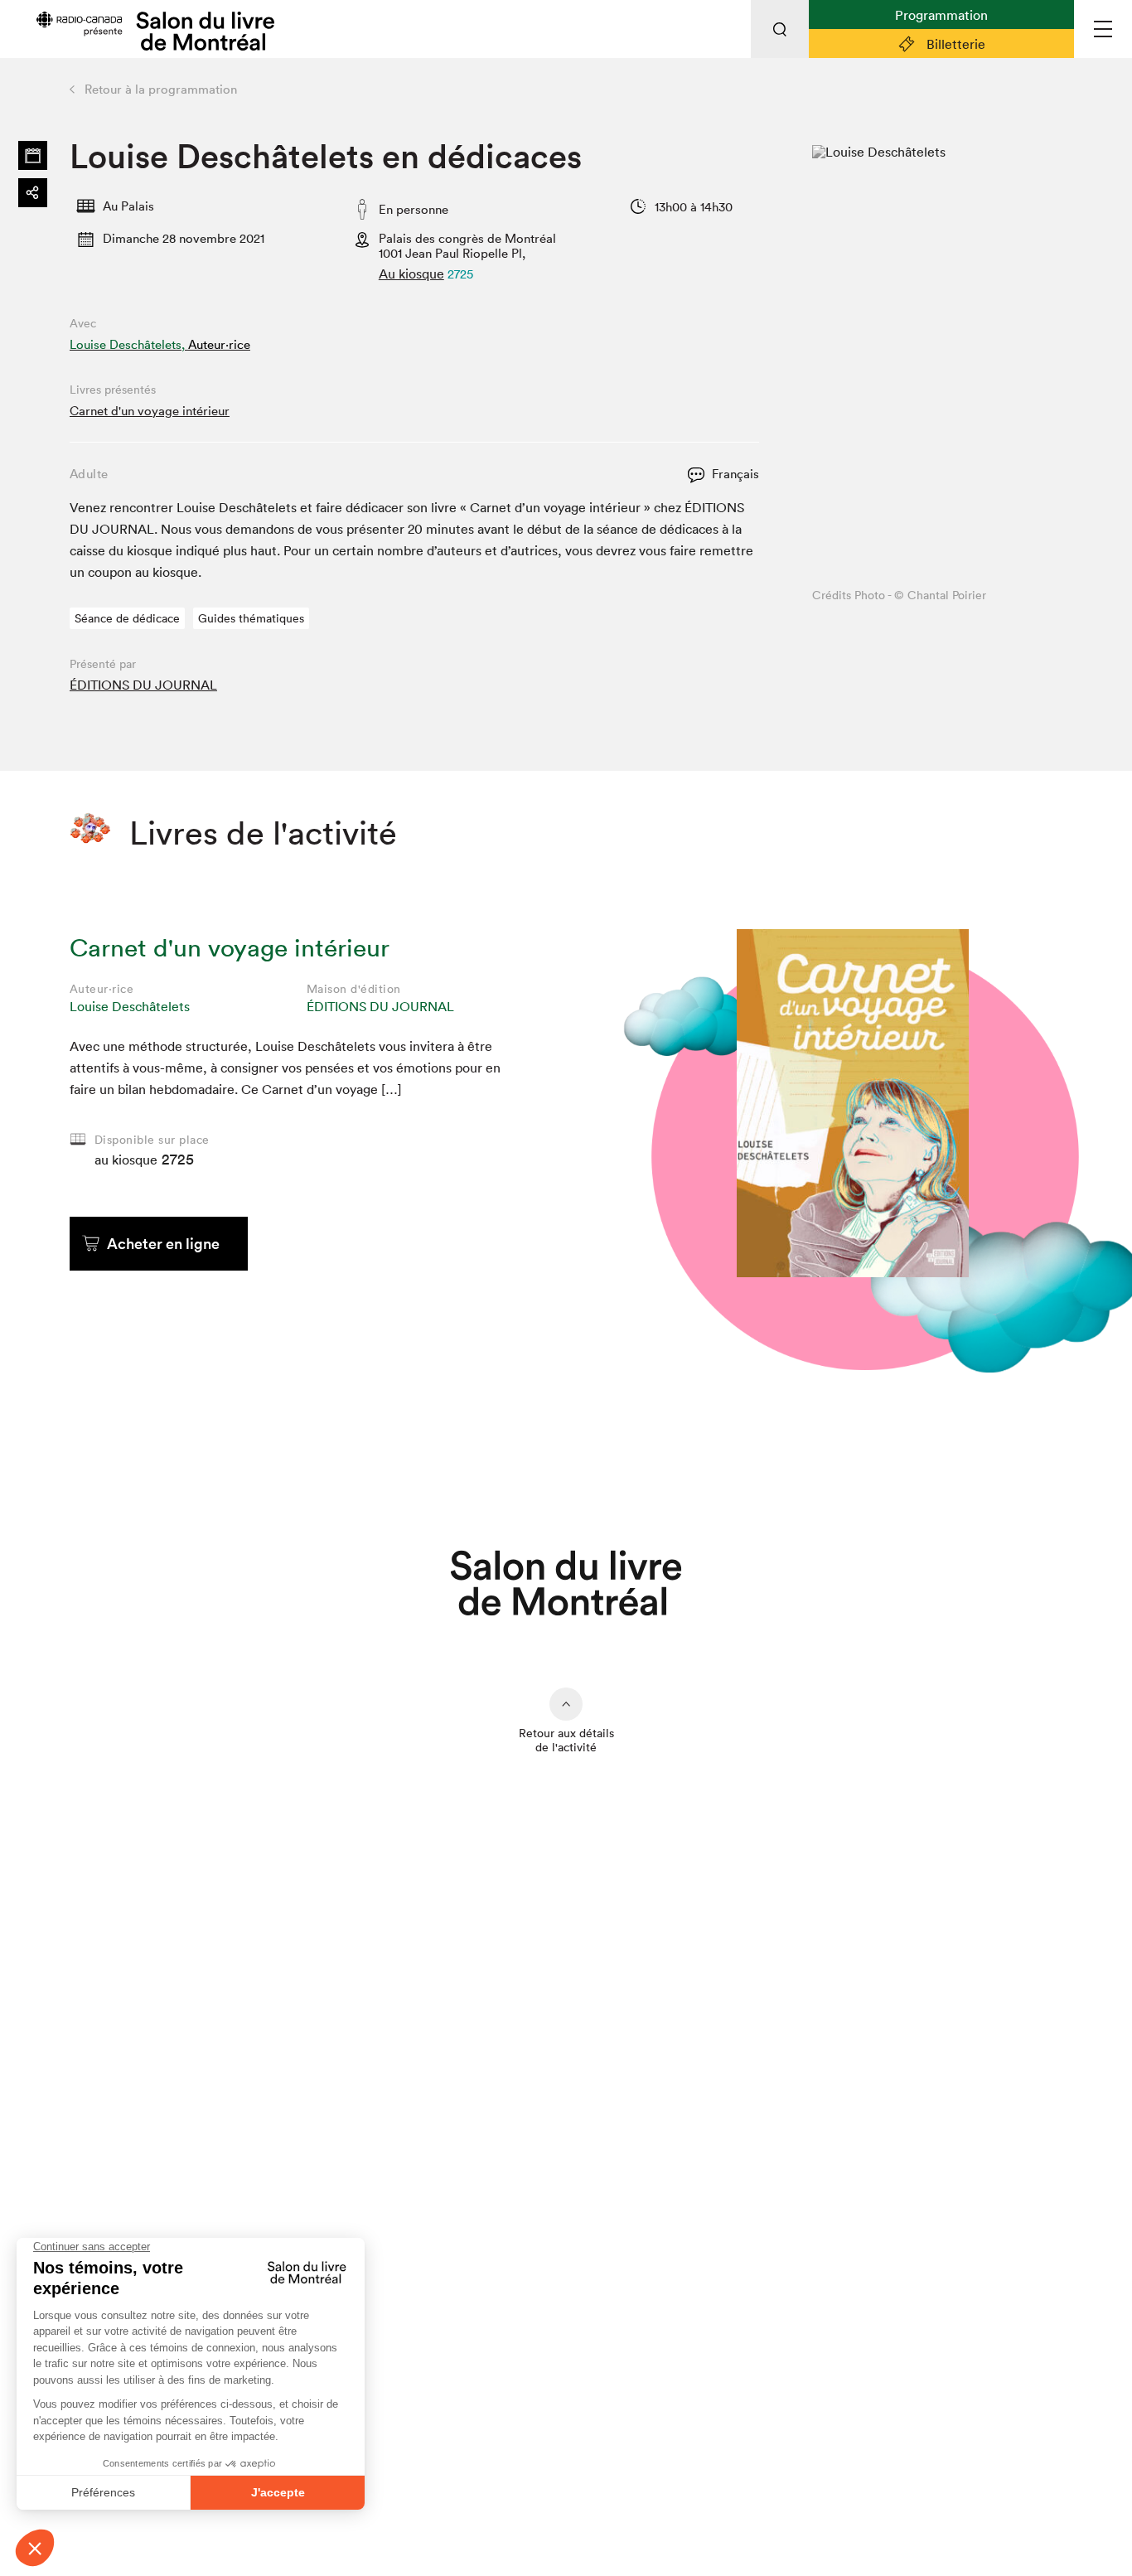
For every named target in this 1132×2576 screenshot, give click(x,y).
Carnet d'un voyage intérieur (150, 411)
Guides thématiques (251, 618)
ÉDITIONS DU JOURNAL (143, 685)
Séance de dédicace (127, 618)
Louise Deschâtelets (130, 1006)
